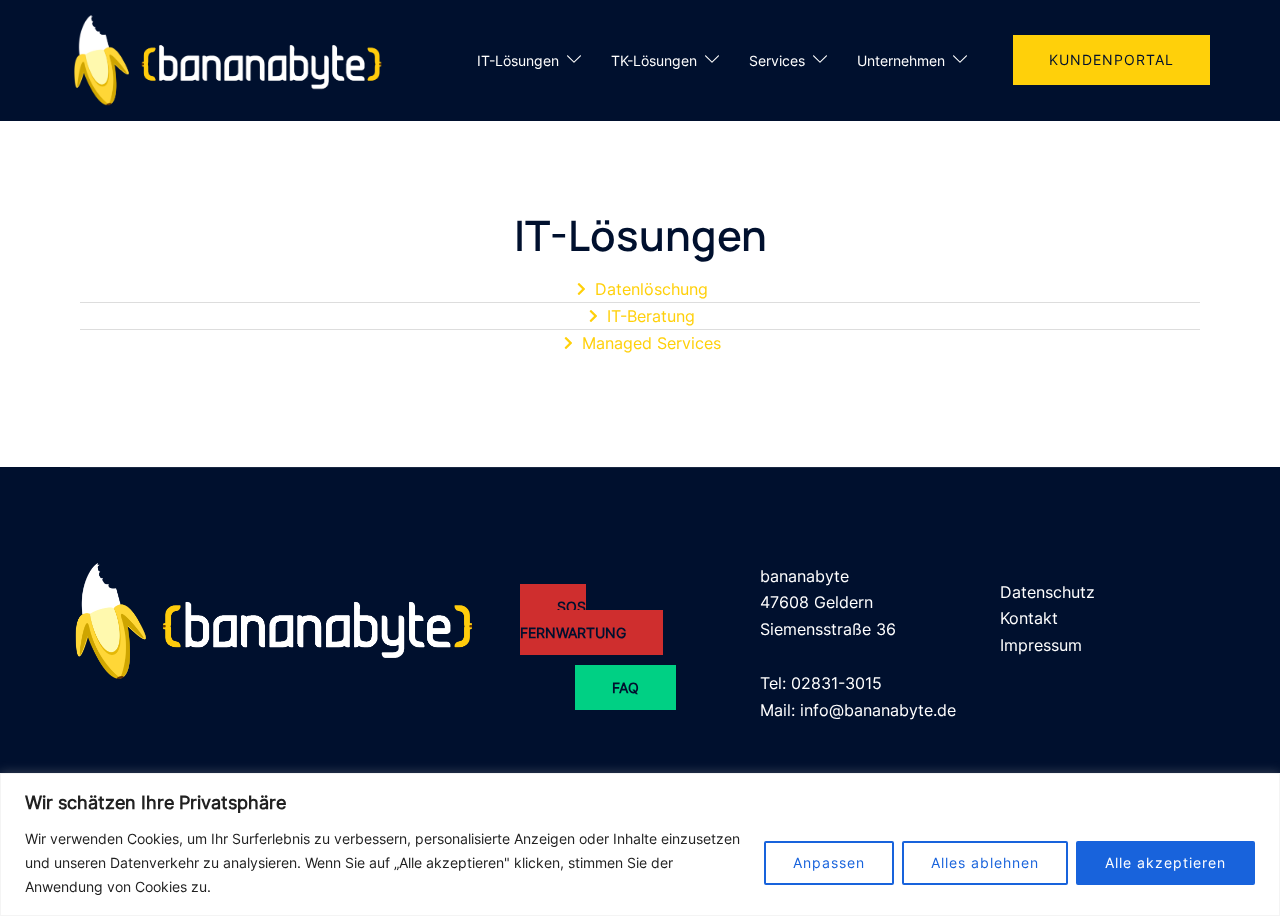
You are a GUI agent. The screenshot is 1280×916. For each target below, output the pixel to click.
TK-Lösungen (654, 60)
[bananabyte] (232, 59)
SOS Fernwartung (573, 620)
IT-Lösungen (518, 60)
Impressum (1041, 645)
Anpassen (829, 862)
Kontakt (1029, 618)
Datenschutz (1047, 592)
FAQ (625, 687)
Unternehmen (901, 60)
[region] (640, 844)
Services (777, 60)
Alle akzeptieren (1165, 862)
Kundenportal (1111, 59)
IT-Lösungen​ (640, 235)
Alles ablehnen (985, 862)
